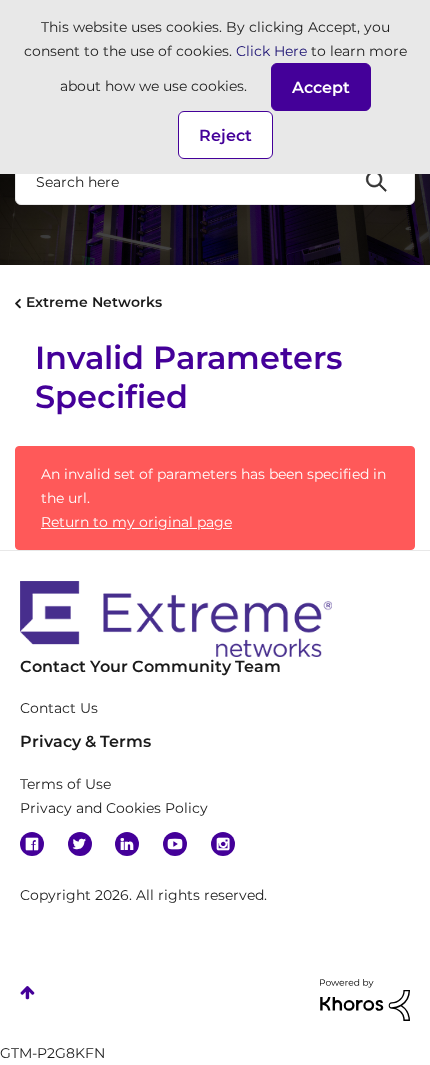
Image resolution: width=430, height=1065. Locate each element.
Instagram (223, 844)
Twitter (80, 844)
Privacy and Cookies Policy (114, 808)
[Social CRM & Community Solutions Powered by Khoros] (365, 999)
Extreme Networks (94, 302)
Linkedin (127, 844)
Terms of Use (65, 784)
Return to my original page (136, 522)
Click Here (271, 51)
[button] (321, 87)
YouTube (175, 844)
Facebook (32, 844)
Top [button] (27, 992)
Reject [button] (225, 135)
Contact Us (59, 708)
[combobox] (215, 181)
